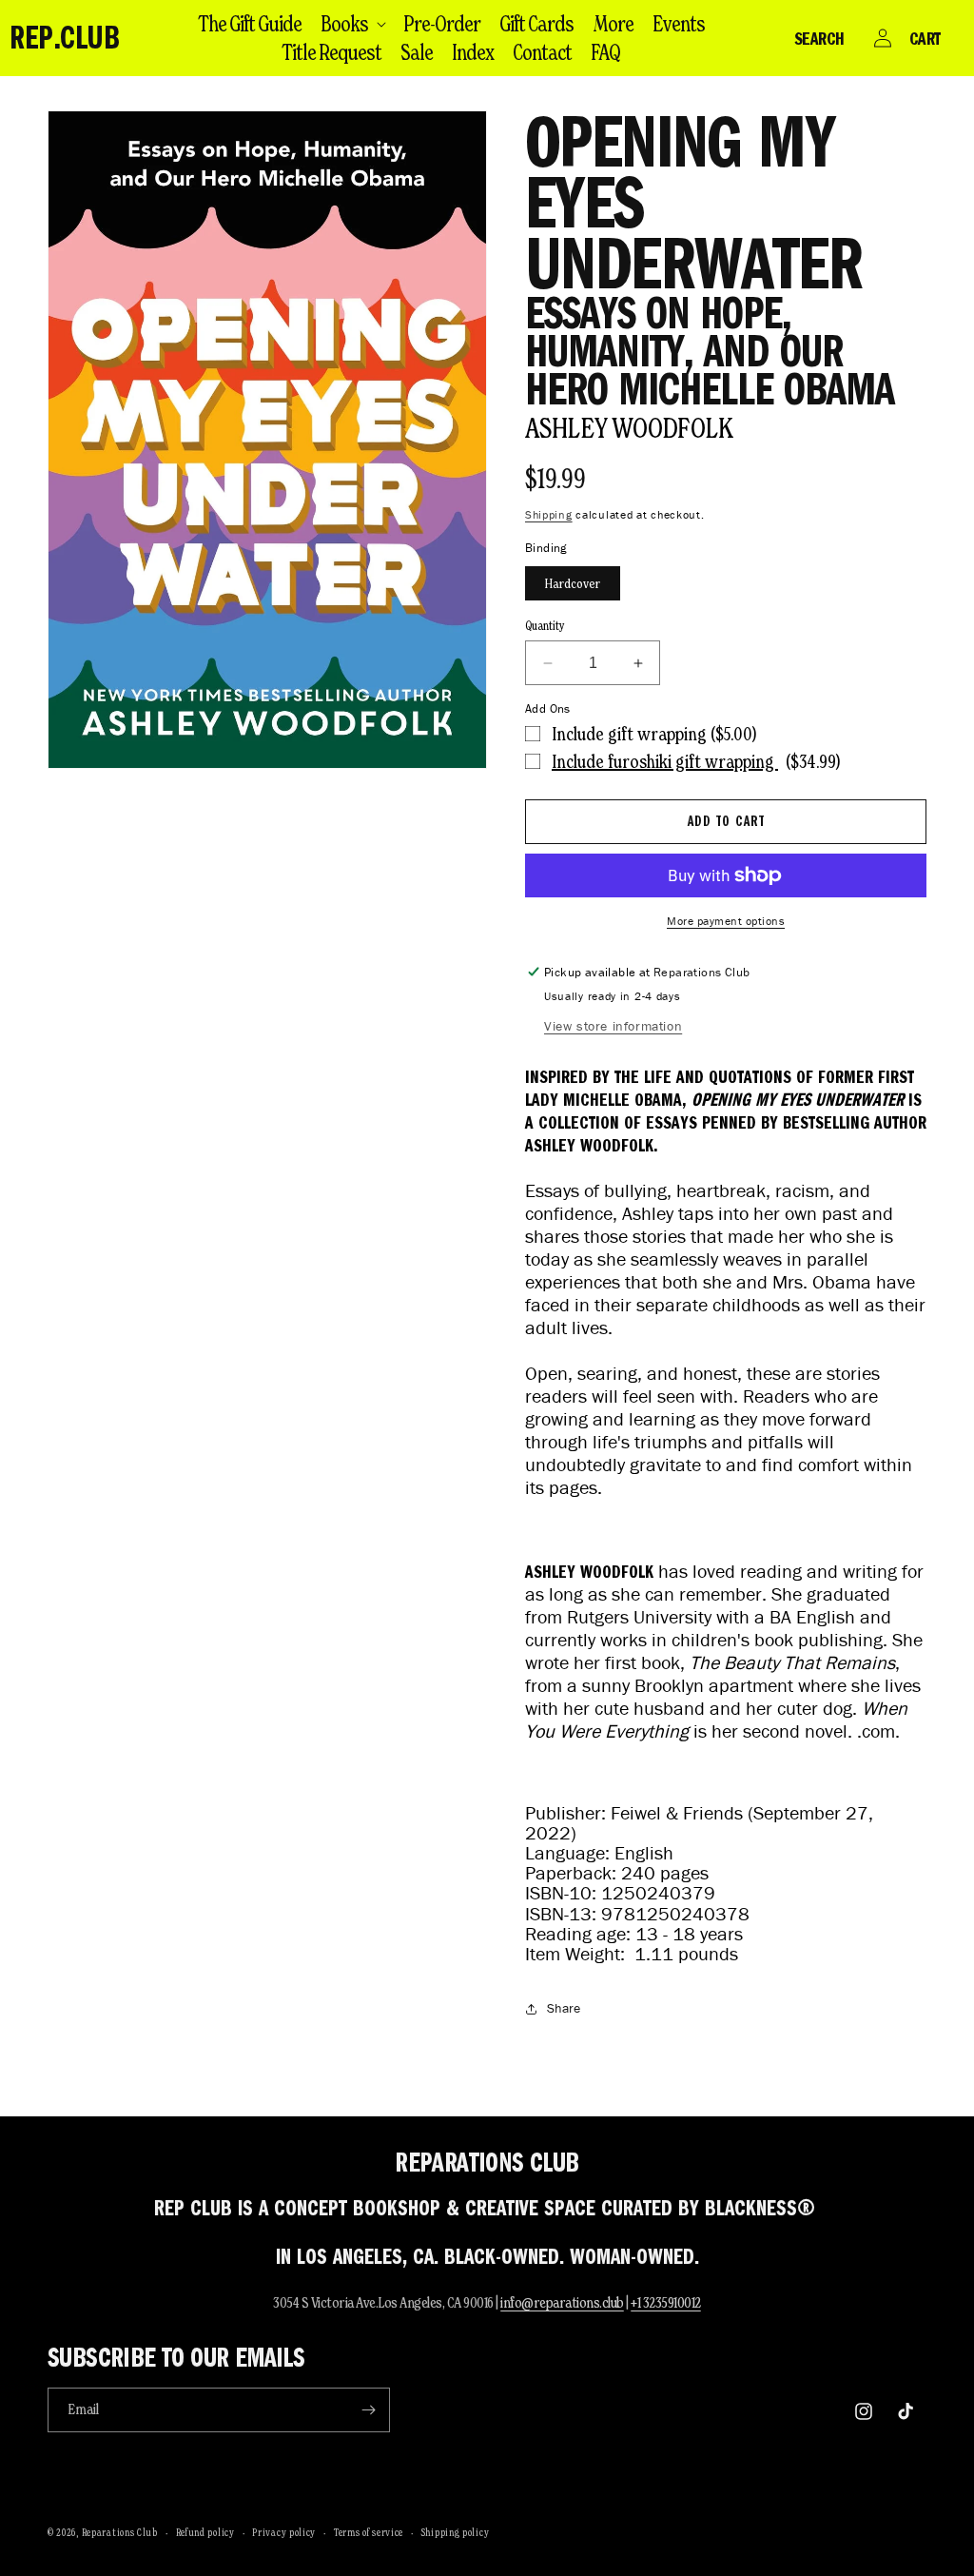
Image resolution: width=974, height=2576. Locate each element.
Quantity (545, 626)
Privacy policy (284, 2532)
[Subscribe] (368, 2410)
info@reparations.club (562, 2302)
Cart (925, 38)
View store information (613, 1026)
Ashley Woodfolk (629, 428)
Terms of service (369, 2532)
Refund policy (205, 2532)
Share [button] (564, 2008)
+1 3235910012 (666, 2302)
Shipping (549, 514)
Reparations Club (120, 2532)
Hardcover (573, 583)
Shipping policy (456, 2532)
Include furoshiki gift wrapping (665, 761)
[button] (352, 24)
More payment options (726, 921)
